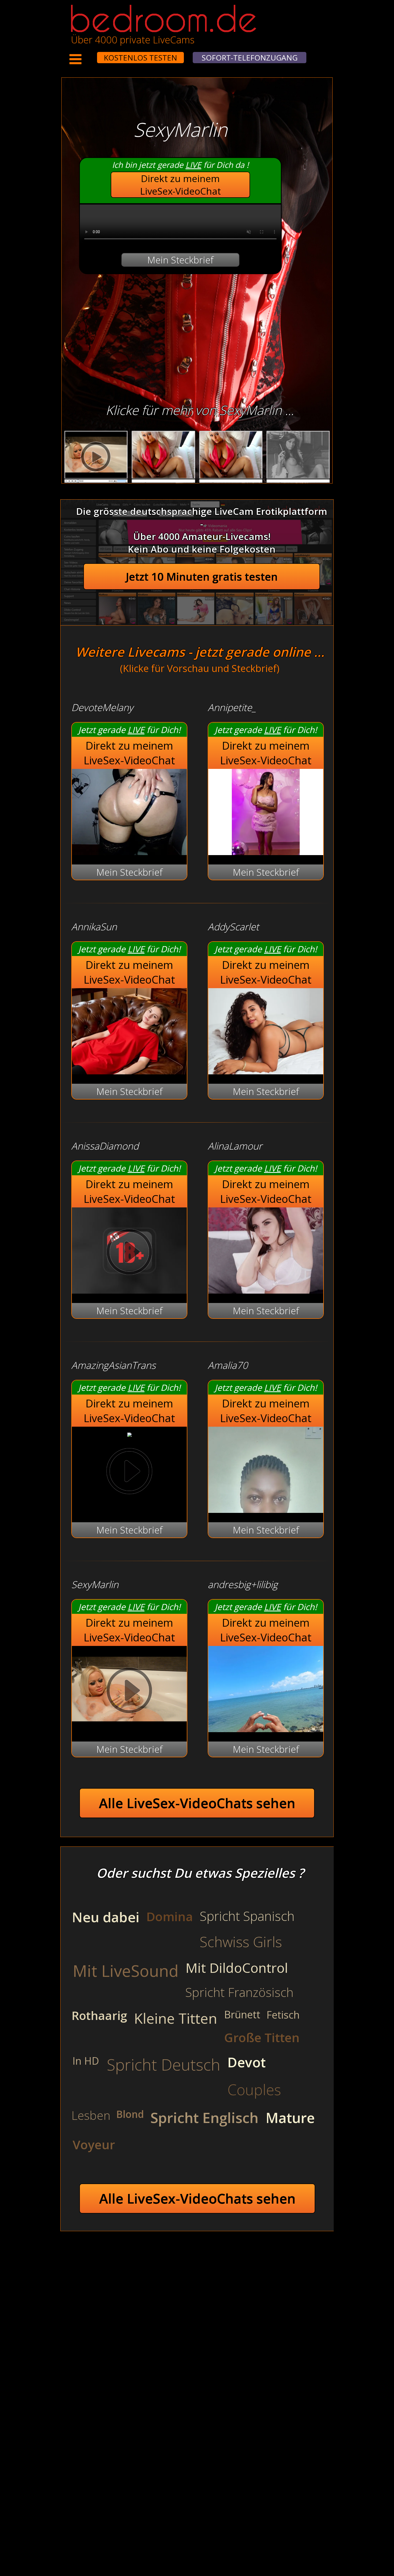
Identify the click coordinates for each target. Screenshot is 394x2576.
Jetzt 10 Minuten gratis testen (202, 577)
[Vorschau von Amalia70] (266, 1509)
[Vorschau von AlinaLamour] (266, 1290)
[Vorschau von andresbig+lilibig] (266, 1729)
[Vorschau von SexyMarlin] (129, 1729)
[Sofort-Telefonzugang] (92, 54)
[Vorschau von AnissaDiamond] (129, 1290)
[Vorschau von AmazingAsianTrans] (129, 1433)
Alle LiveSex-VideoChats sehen (197, 1803)
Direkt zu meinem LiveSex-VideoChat (181, 185)
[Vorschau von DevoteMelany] (129, 851)
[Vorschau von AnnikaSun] (129, 1071)
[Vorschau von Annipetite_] (266, 851)
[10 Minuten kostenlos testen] (87, 54)
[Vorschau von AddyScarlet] (266, 1071)
